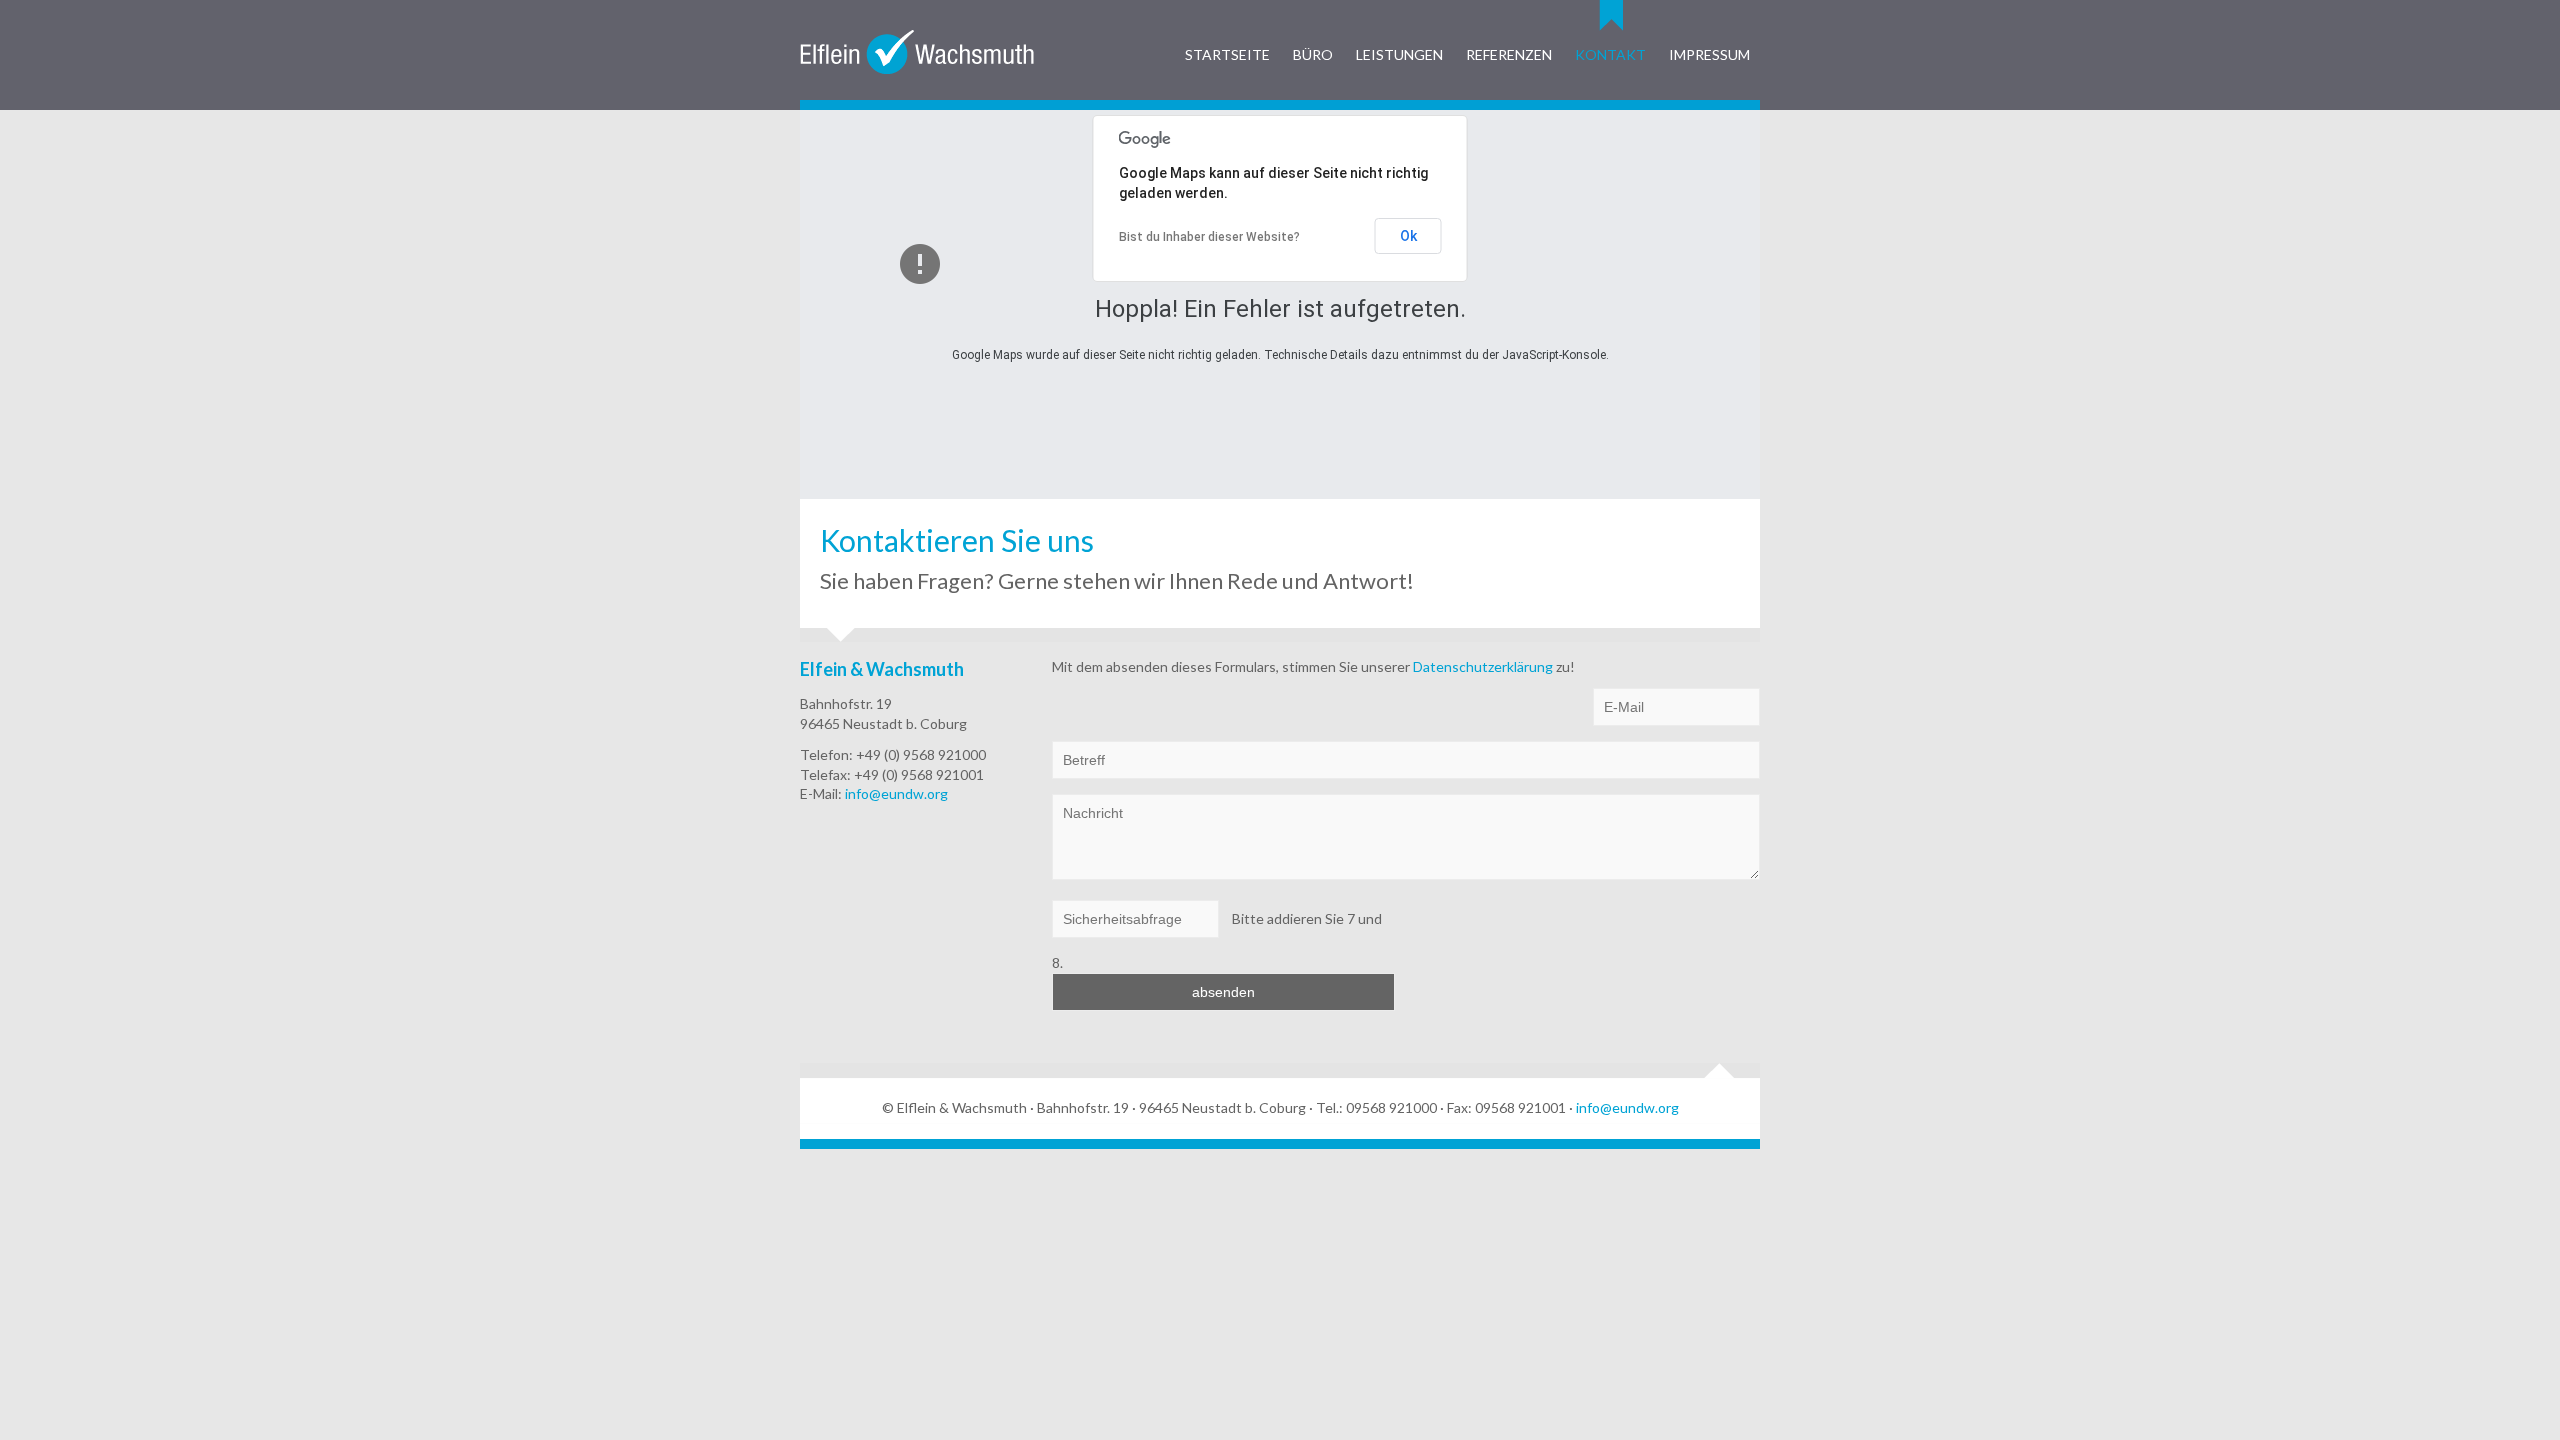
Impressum (1709, 54)
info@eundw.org (896, 793)
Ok (1408, 236)
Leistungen (1399, 54)
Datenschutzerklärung (1484, 666)
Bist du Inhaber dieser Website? (1209, 237)
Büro (1313, 54)
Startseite (1227, 54)
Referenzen (1509, 54)
